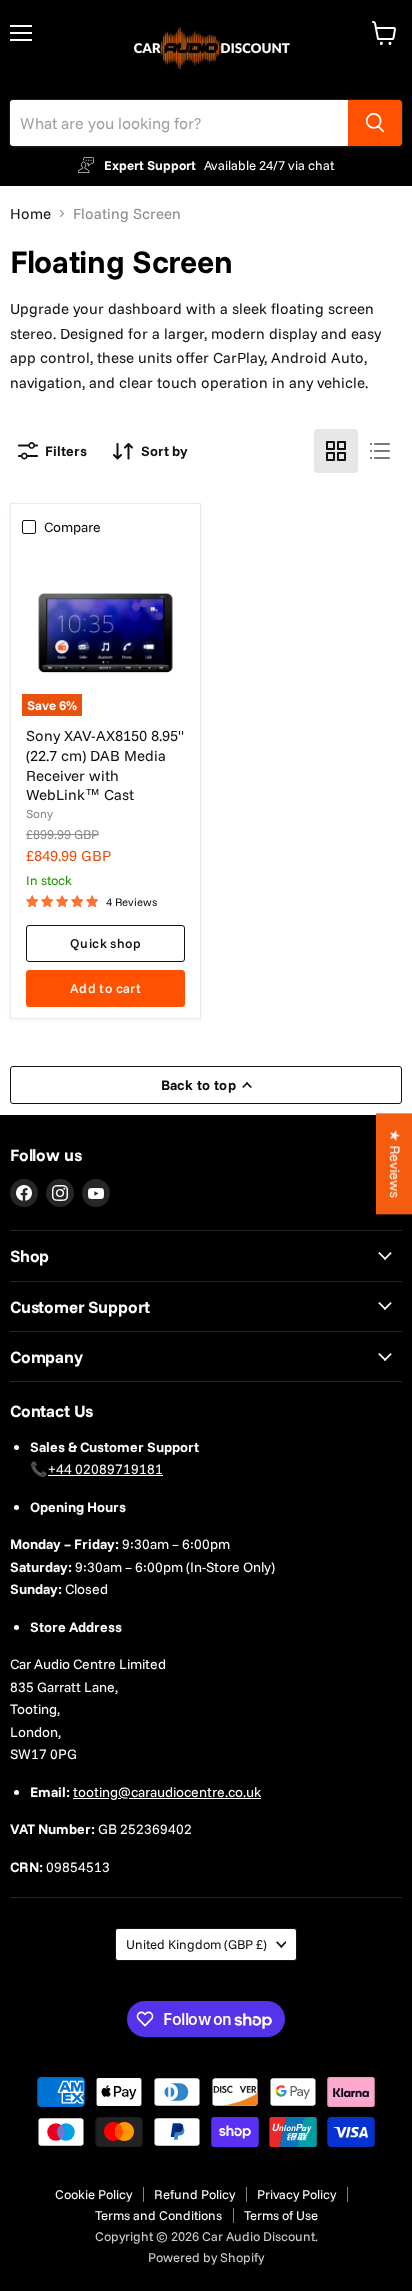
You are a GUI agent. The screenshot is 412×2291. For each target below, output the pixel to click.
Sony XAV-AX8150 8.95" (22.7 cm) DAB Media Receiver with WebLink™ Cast (105, 765)
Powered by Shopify (206, 2257)
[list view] (380, 451)
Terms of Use (281, 2215)
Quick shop (105, 943)
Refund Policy (194, 2194)
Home (30, 213)
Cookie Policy (93, 2194)
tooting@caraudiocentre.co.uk (167, 1792)
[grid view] (336, 451)
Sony (39, 813)
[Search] (375, 123)
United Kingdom (196, 1944)
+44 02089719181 (105, 1469)
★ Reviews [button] (395, 1163)
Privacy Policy (296, 2194)
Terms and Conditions (158, 2215)
